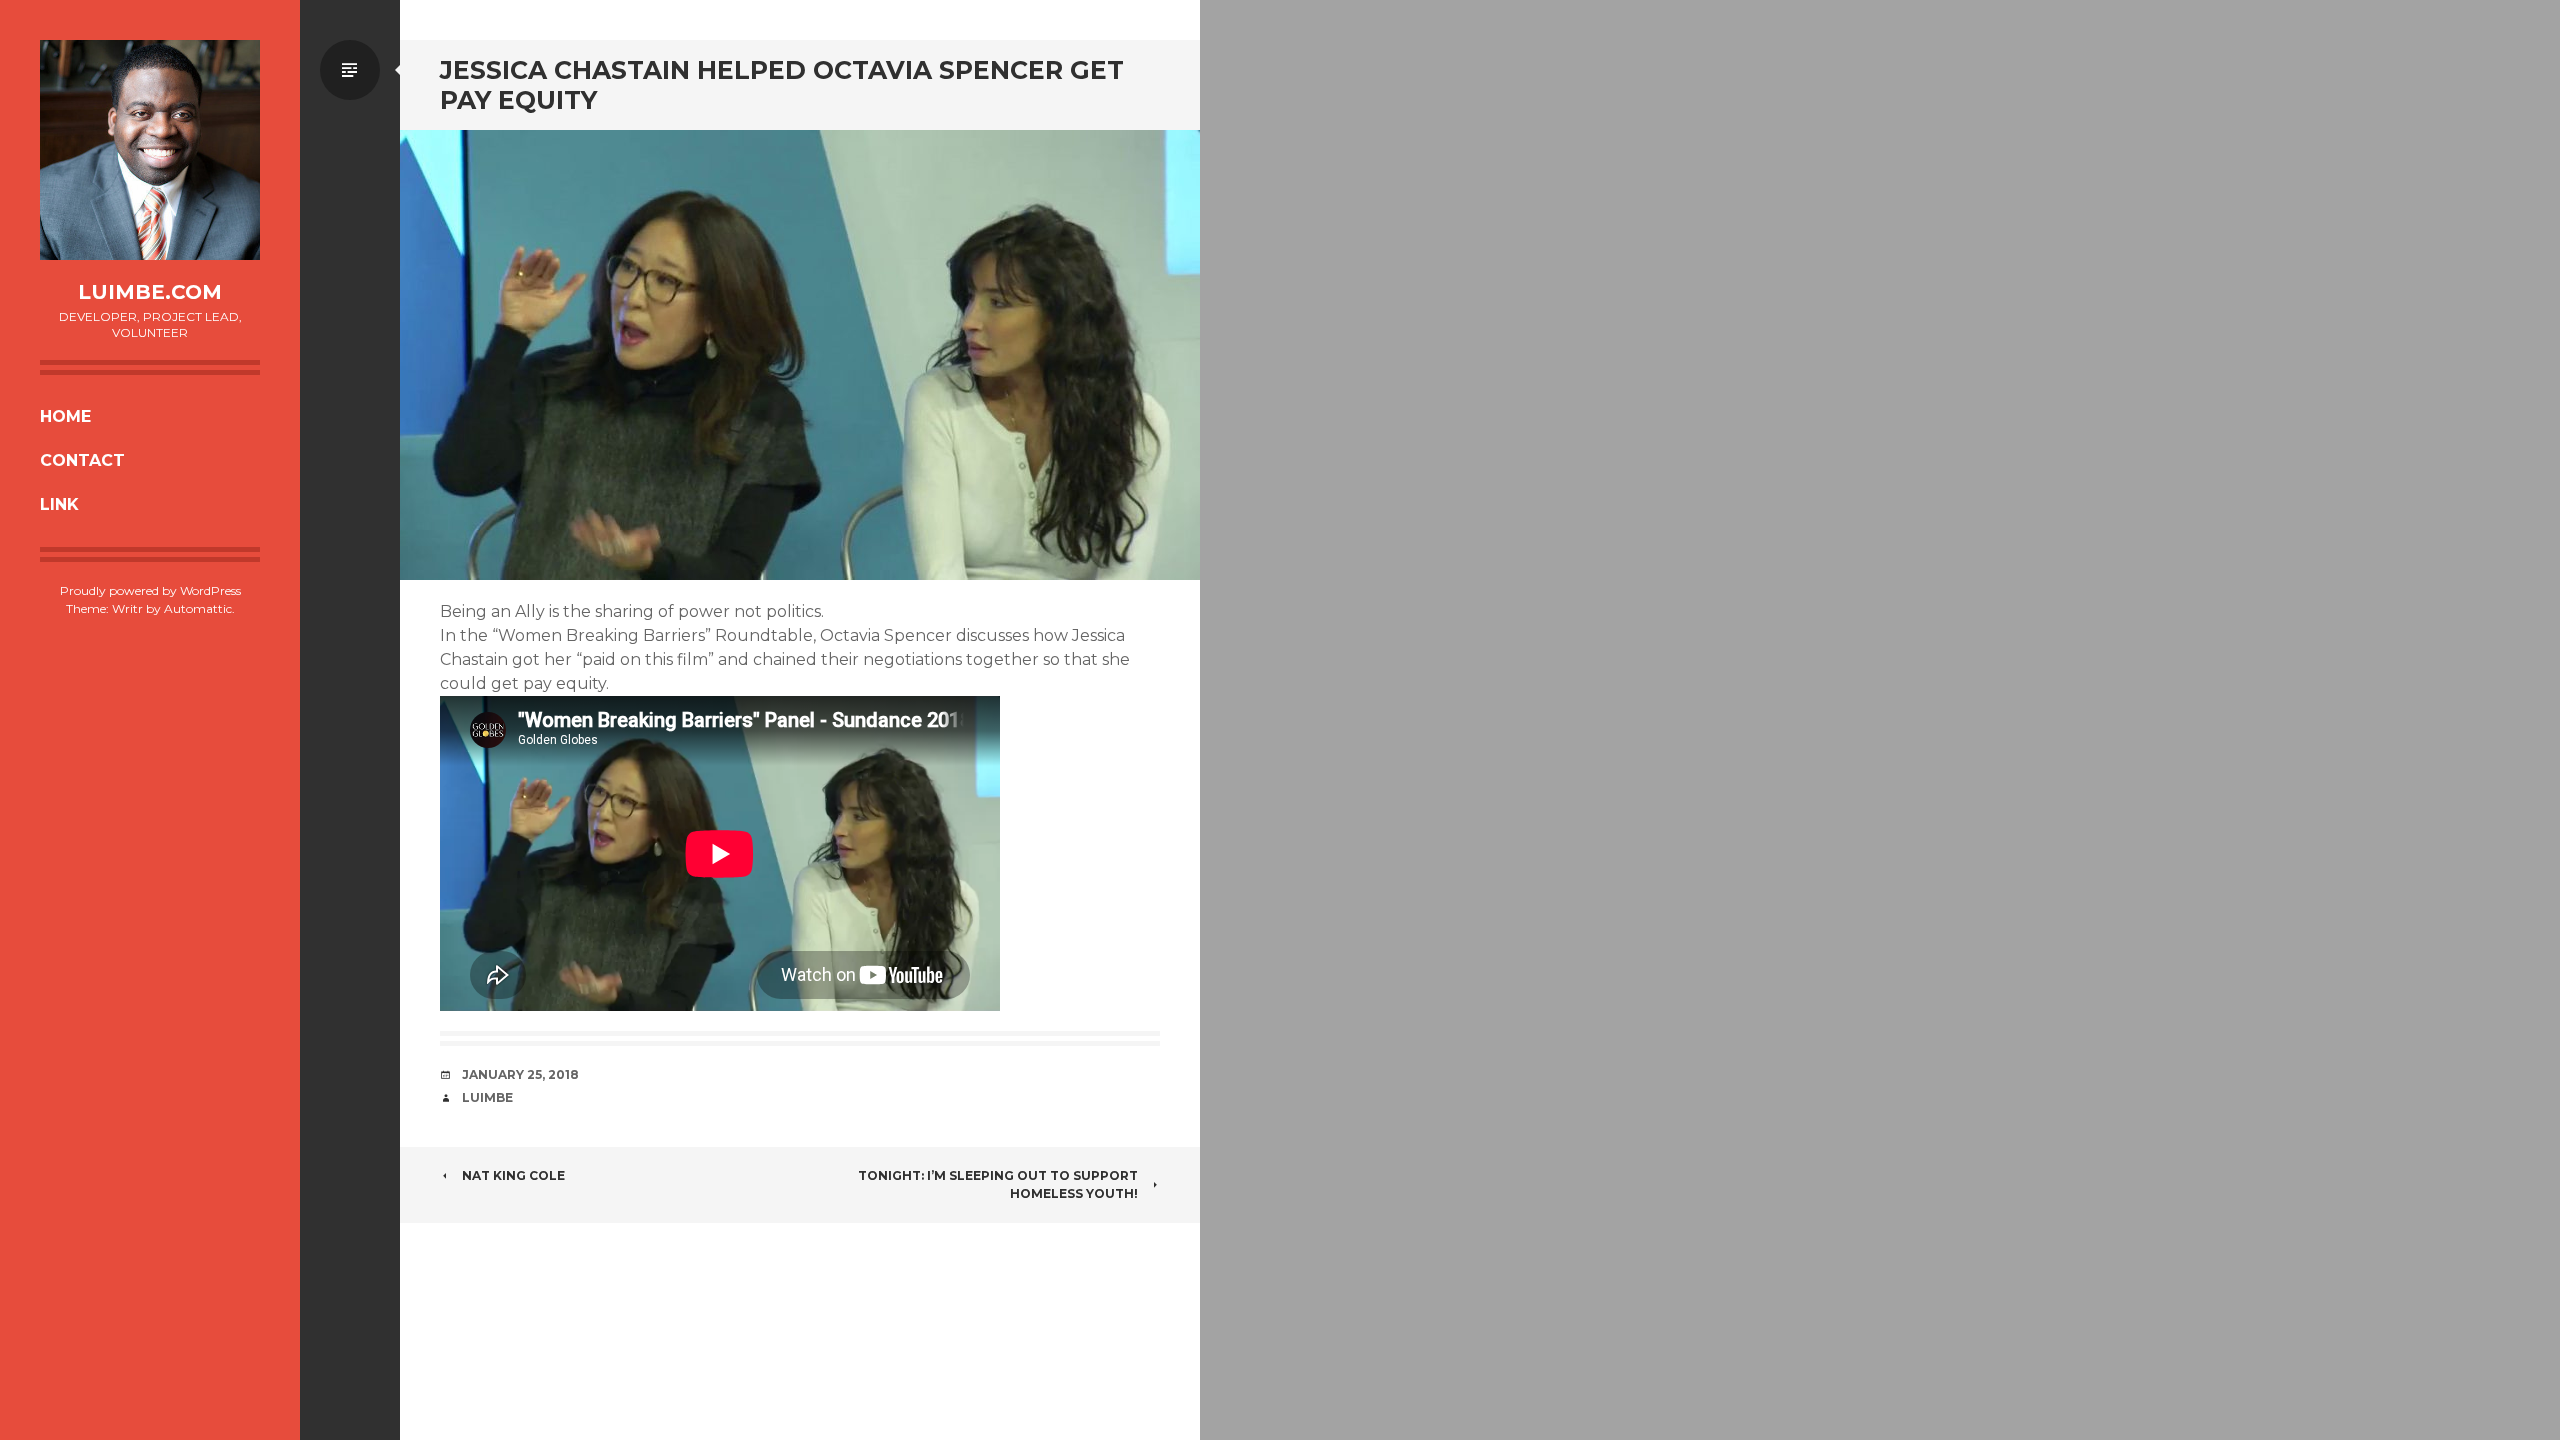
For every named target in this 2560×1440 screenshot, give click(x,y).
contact (82, 460)
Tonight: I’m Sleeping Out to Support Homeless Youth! (998, 1184)
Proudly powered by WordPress (150, 590)
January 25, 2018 (520, 1074)
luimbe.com (150, 292)
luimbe (487, 1097)
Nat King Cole (513, 1175)
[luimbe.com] (150, 150)
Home (65, 416)
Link (59, 504)
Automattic (198, 608)
